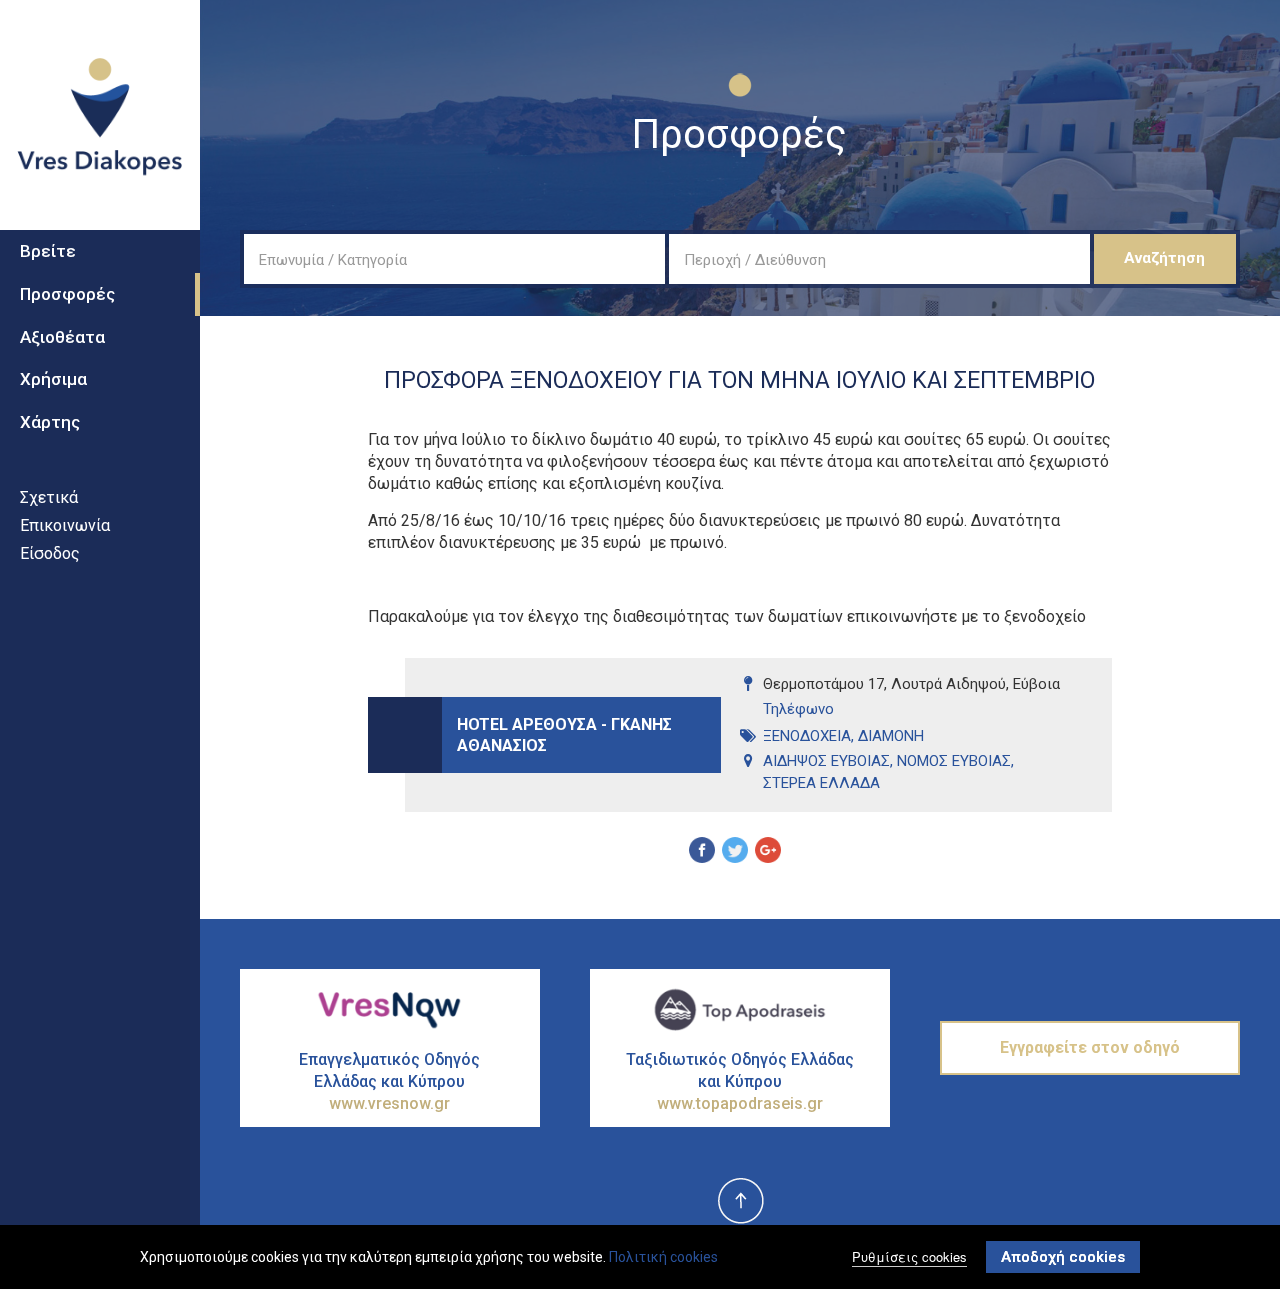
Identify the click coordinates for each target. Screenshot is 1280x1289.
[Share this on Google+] (768, 853)
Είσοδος (50, 553)
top (740, 1202)
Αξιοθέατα (62, 337)
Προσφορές (67, 294)
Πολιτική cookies (663, 1257)
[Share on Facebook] (702, 853)
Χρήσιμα (53, 379)
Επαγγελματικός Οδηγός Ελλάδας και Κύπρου (389, 1081)
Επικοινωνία (65, 525)
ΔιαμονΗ (891, 736)
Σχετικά (49, 497)
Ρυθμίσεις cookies (909, 1256)
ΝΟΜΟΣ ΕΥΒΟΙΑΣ (954, 761)
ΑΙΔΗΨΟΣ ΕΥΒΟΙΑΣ (826, 761)
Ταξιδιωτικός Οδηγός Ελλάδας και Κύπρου (740, 1081)
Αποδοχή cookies (1063, 1257)
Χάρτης (50, 422)
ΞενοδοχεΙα (807, 736)
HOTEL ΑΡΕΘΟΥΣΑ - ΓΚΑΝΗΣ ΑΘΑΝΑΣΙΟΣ (564, 735)
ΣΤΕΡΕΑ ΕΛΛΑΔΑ (821, 783)
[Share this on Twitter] (735, 853)
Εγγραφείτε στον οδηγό (1090, 1047)
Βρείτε (48, 251)
